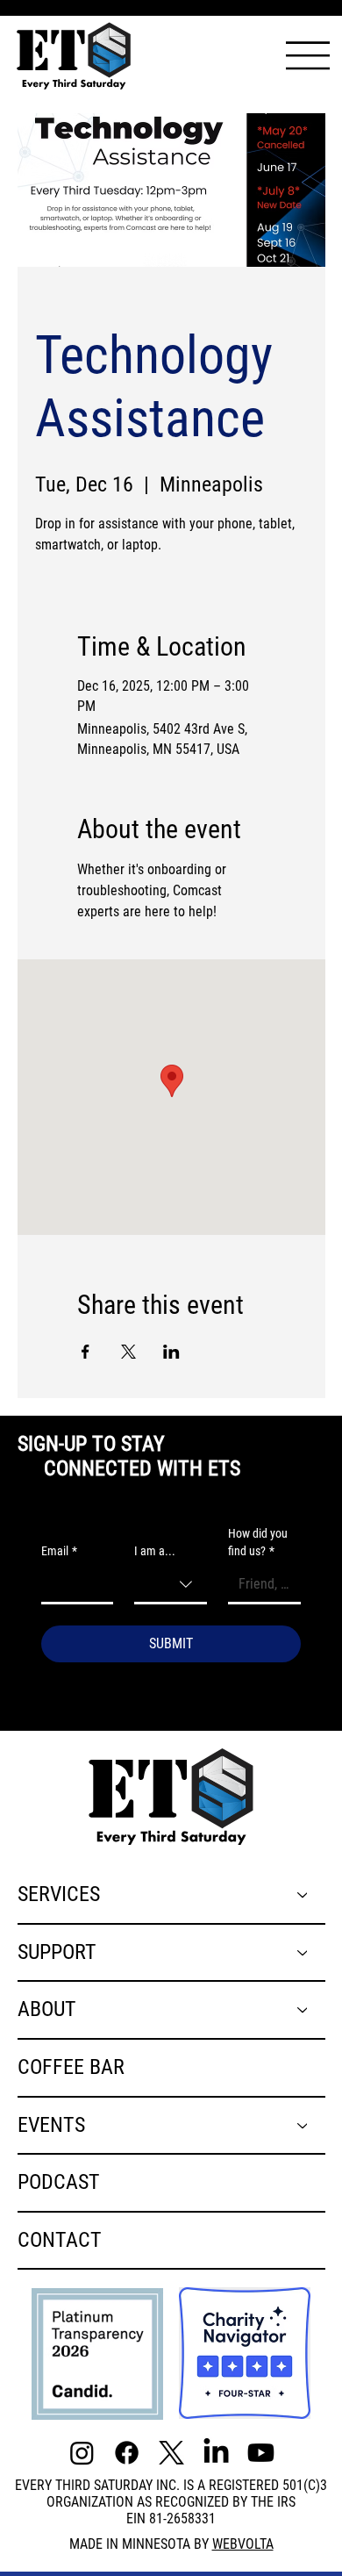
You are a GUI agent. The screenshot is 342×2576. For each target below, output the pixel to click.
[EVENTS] (303, 2126)
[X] (171, 2453)
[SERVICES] (303, 1895)
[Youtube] (261, 2453)
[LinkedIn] (216, 2453)
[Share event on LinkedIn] (171, 1352)
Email (59, 1551)
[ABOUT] (303, 2010)
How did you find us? (258, 1542)
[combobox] (171, 1586)
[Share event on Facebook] (85, 1352)
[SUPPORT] (303, 1953)
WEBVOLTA (243, 2544)
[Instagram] (82, 2453)
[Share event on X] (128, 1352)
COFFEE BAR (71, 2067)
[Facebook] (127, 2453)
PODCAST (59, 2182)
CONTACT (60, 2240)
